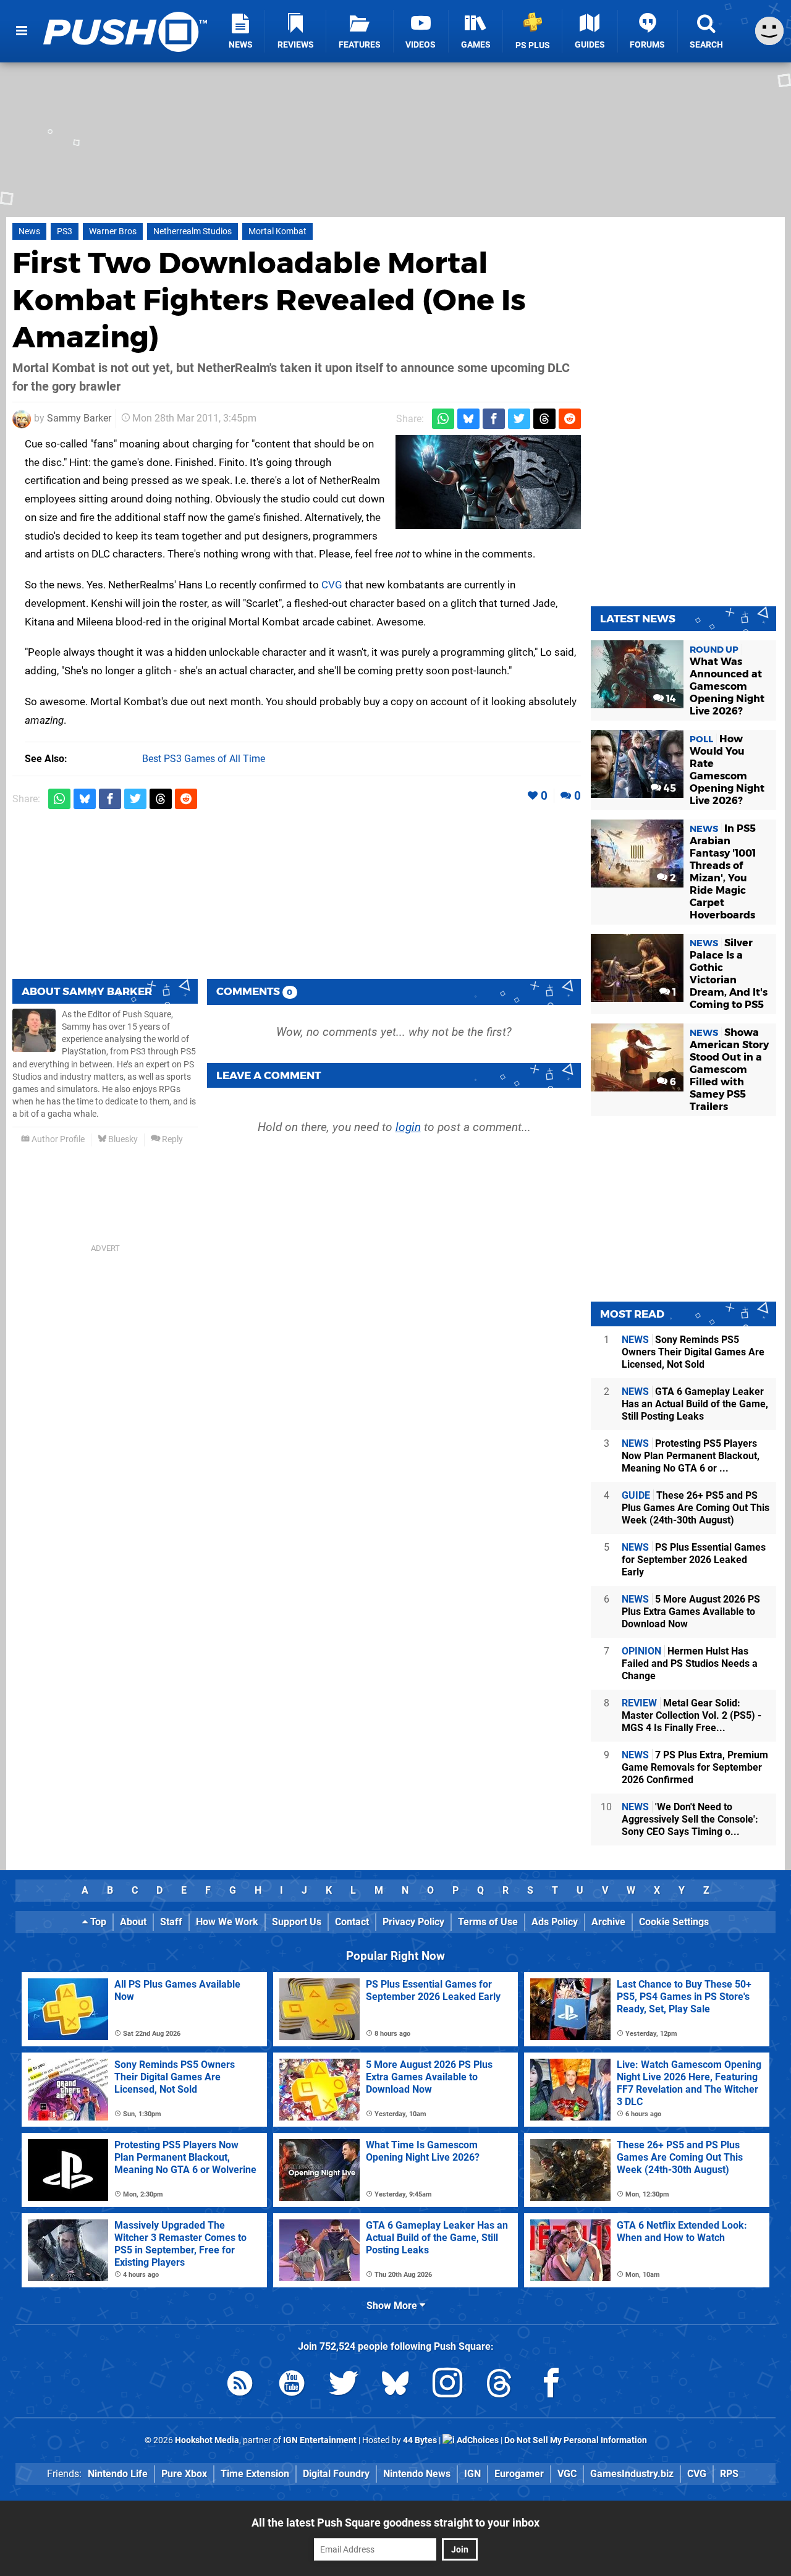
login (408, 1127)
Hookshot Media (207, 2440)
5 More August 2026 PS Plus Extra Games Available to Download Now (691, 1612)
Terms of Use (488, 1922)
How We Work (227, 1922)
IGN (472, 2474)
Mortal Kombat (277, 231)
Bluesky (122, 1139)
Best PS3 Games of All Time (204, 759)
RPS (729, 2474)
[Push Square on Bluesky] (395, 2385)
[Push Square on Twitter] (344, 2385)
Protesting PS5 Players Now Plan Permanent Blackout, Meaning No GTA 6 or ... (691, 1456)
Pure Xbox (184, 2474)
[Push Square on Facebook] (551, 2385)
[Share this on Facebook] (494, 419)
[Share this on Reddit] (570, 419)
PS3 (65, 231)
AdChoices (477, 2440)
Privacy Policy (413, 1922)
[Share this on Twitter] (519, 419)
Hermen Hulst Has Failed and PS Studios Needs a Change (690, 1663)
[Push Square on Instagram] (447, 2385)
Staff (171, 1922)
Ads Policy (555, 1922)
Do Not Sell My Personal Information (576, 2440)
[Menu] (22, 31)
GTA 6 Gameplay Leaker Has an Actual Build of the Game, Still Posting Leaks (695, 1404)
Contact (352, 1922)
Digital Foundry (336, 2474)
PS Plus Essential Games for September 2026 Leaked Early (694, 1560)
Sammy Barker (79, 418)
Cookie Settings (674, 1922)
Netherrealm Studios (192, 231)
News (29, 231)
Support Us (297, 1922)
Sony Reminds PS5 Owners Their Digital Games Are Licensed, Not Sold (693, 1352)
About (133, 1922)
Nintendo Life (118, 2474)
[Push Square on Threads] (499, 2385)
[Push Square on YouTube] (292, 2385)
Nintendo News (417, 2474)
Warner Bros (113, 231)
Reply (171, 1139)
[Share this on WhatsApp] (443, 419)
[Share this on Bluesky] (468, 419)
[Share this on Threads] (544, 419)
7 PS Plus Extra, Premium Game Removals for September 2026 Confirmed (695, 1767)
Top (97, 1922)
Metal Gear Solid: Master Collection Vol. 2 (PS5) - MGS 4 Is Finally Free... (692, 1715)
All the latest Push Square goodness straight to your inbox (395, 2523)
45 (669, 788)
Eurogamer (519, 2474)
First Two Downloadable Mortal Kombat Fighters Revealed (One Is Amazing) (269, 300)
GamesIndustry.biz (632, 2474)
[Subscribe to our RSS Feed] (240, 2385)
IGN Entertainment (320, 2440)
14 (670, 699)
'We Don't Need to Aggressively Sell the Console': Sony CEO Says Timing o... (690, 1819)
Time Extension (255, 2474)
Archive (608, 1922)
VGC (567, 2474)
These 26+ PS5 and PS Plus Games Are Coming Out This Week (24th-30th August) (696, 1508)
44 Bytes (420, 2440)
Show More (393, 2306)
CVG (332, 585)
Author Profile (57, 1139)
